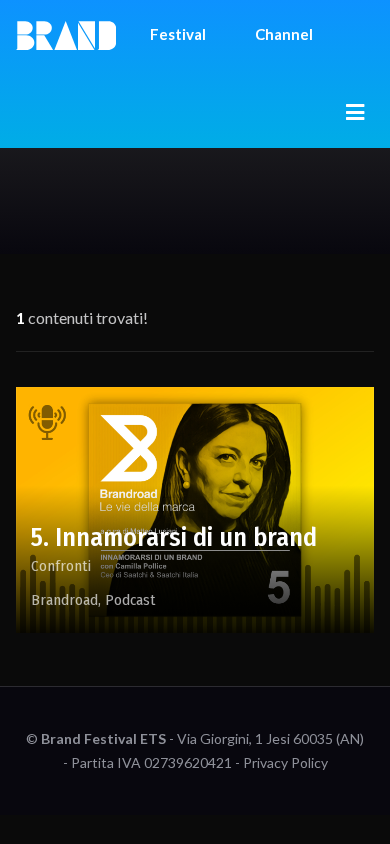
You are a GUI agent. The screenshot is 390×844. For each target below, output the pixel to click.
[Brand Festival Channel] (66, 34)
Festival (178, 34)
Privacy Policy (285, 762)
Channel (284, 34)
